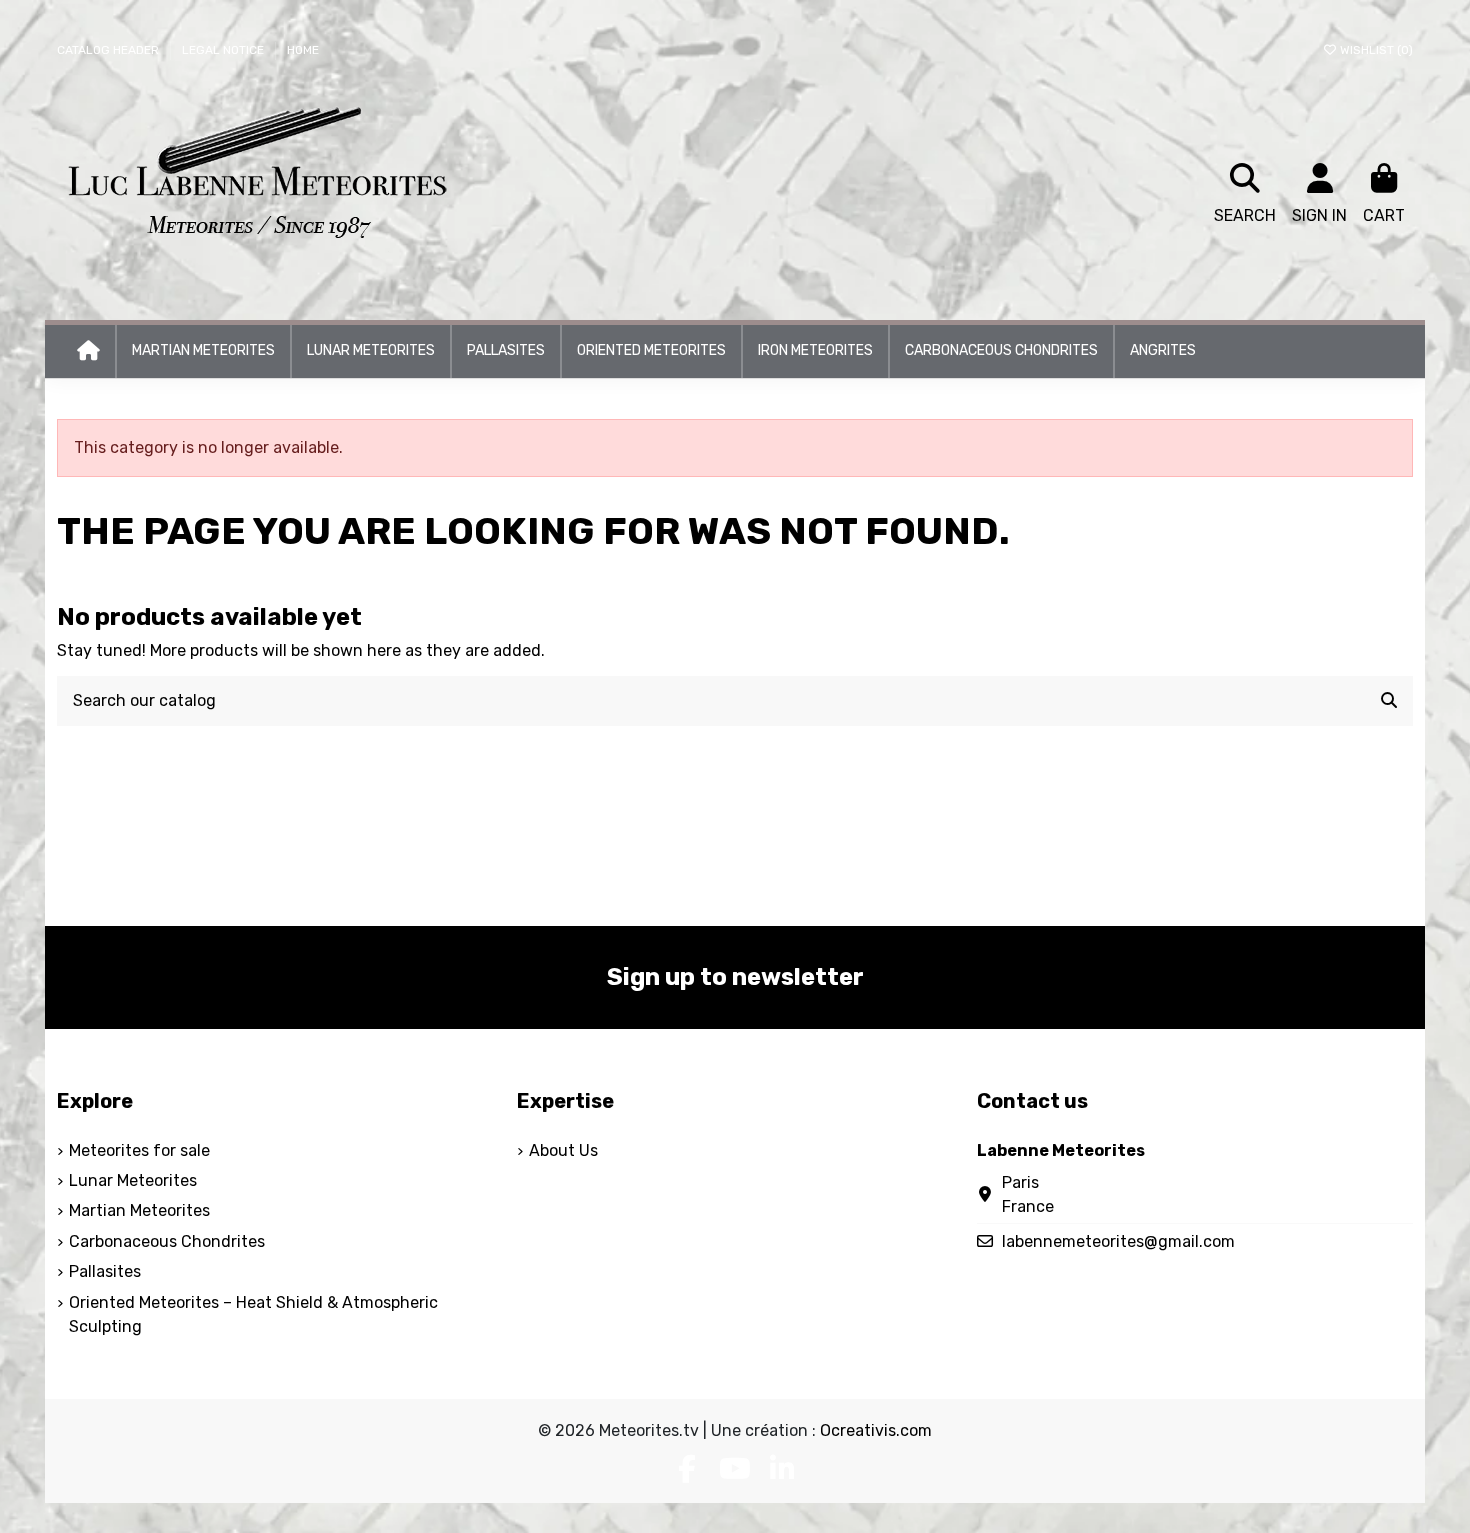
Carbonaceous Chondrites (167, 1241)
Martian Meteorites (139, 1210)
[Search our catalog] (1389, 701)
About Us (563, 1150)
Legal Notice (224, 50)
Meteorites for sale (139, 1150)
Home (303, 50)
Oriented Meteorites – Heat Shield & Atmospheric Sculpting (253, 1314)
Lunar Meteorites (133, 1180)
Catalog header (109, 50)
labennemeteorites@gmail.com (1118, 1241)
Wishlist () (1375, 50)
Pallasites (105, 1271)
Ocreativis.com (876, 1430)
